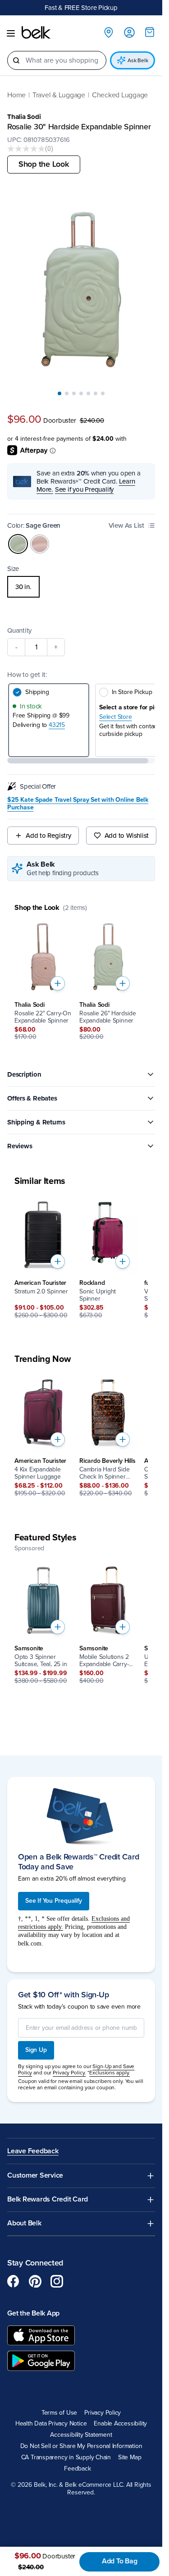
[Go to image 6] (96, 393)
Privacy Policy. (69, 2073)
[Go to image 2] (67, 393)
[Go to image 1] (59, 393)
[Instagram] (57, 2281)
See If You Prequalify (54, 1901)
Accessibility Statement (81, 2435)
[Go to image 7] (103, 393)
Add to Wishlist (127, 836)
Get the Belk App (33, 2313)
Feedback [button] (77, 2469)
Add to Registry (48, 836)
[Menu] (11, 33)
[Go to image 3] (74, 393)
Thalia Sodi (24, 117)
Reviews (20, 1146)
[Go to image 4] (81, 393)
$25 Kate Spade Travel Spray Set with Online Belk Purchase (78, 804)
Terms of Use (59, 2413)
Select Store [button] (115, 717)
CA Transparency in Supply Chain (66, 2457)
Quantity (19, 630)
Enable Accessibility (120, 2424)
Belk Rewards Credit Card (48, 2199)
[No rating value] (26, 149)
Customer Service (35, 2176)
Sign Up (36, 2050)
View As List (126, 525)
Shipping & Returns (36, 1122)
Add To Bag (120, 2561)
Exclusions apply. (110, 2073)
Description (24, 1074)
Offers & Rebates (32, 1098)
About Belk (24, 2223)
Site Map (130, 2457)
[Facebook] (14, 2281)
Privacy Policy (103, 2413)
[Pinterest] (35, 2281)
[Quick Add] (58, 983)
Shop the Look (44, 164)
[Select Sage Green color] (18, 544)
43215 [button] (57, 725)
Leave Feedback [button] (33, 2151)
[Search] (16, 60)
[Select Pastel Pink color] (40, 544)
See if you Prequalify (84, 489)
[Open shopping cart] (150, 32)
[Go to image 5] (88, 393)
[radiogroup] (81, 587)
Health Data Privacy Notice (51, 2424)
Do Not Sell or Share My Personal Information (81, 2446)
